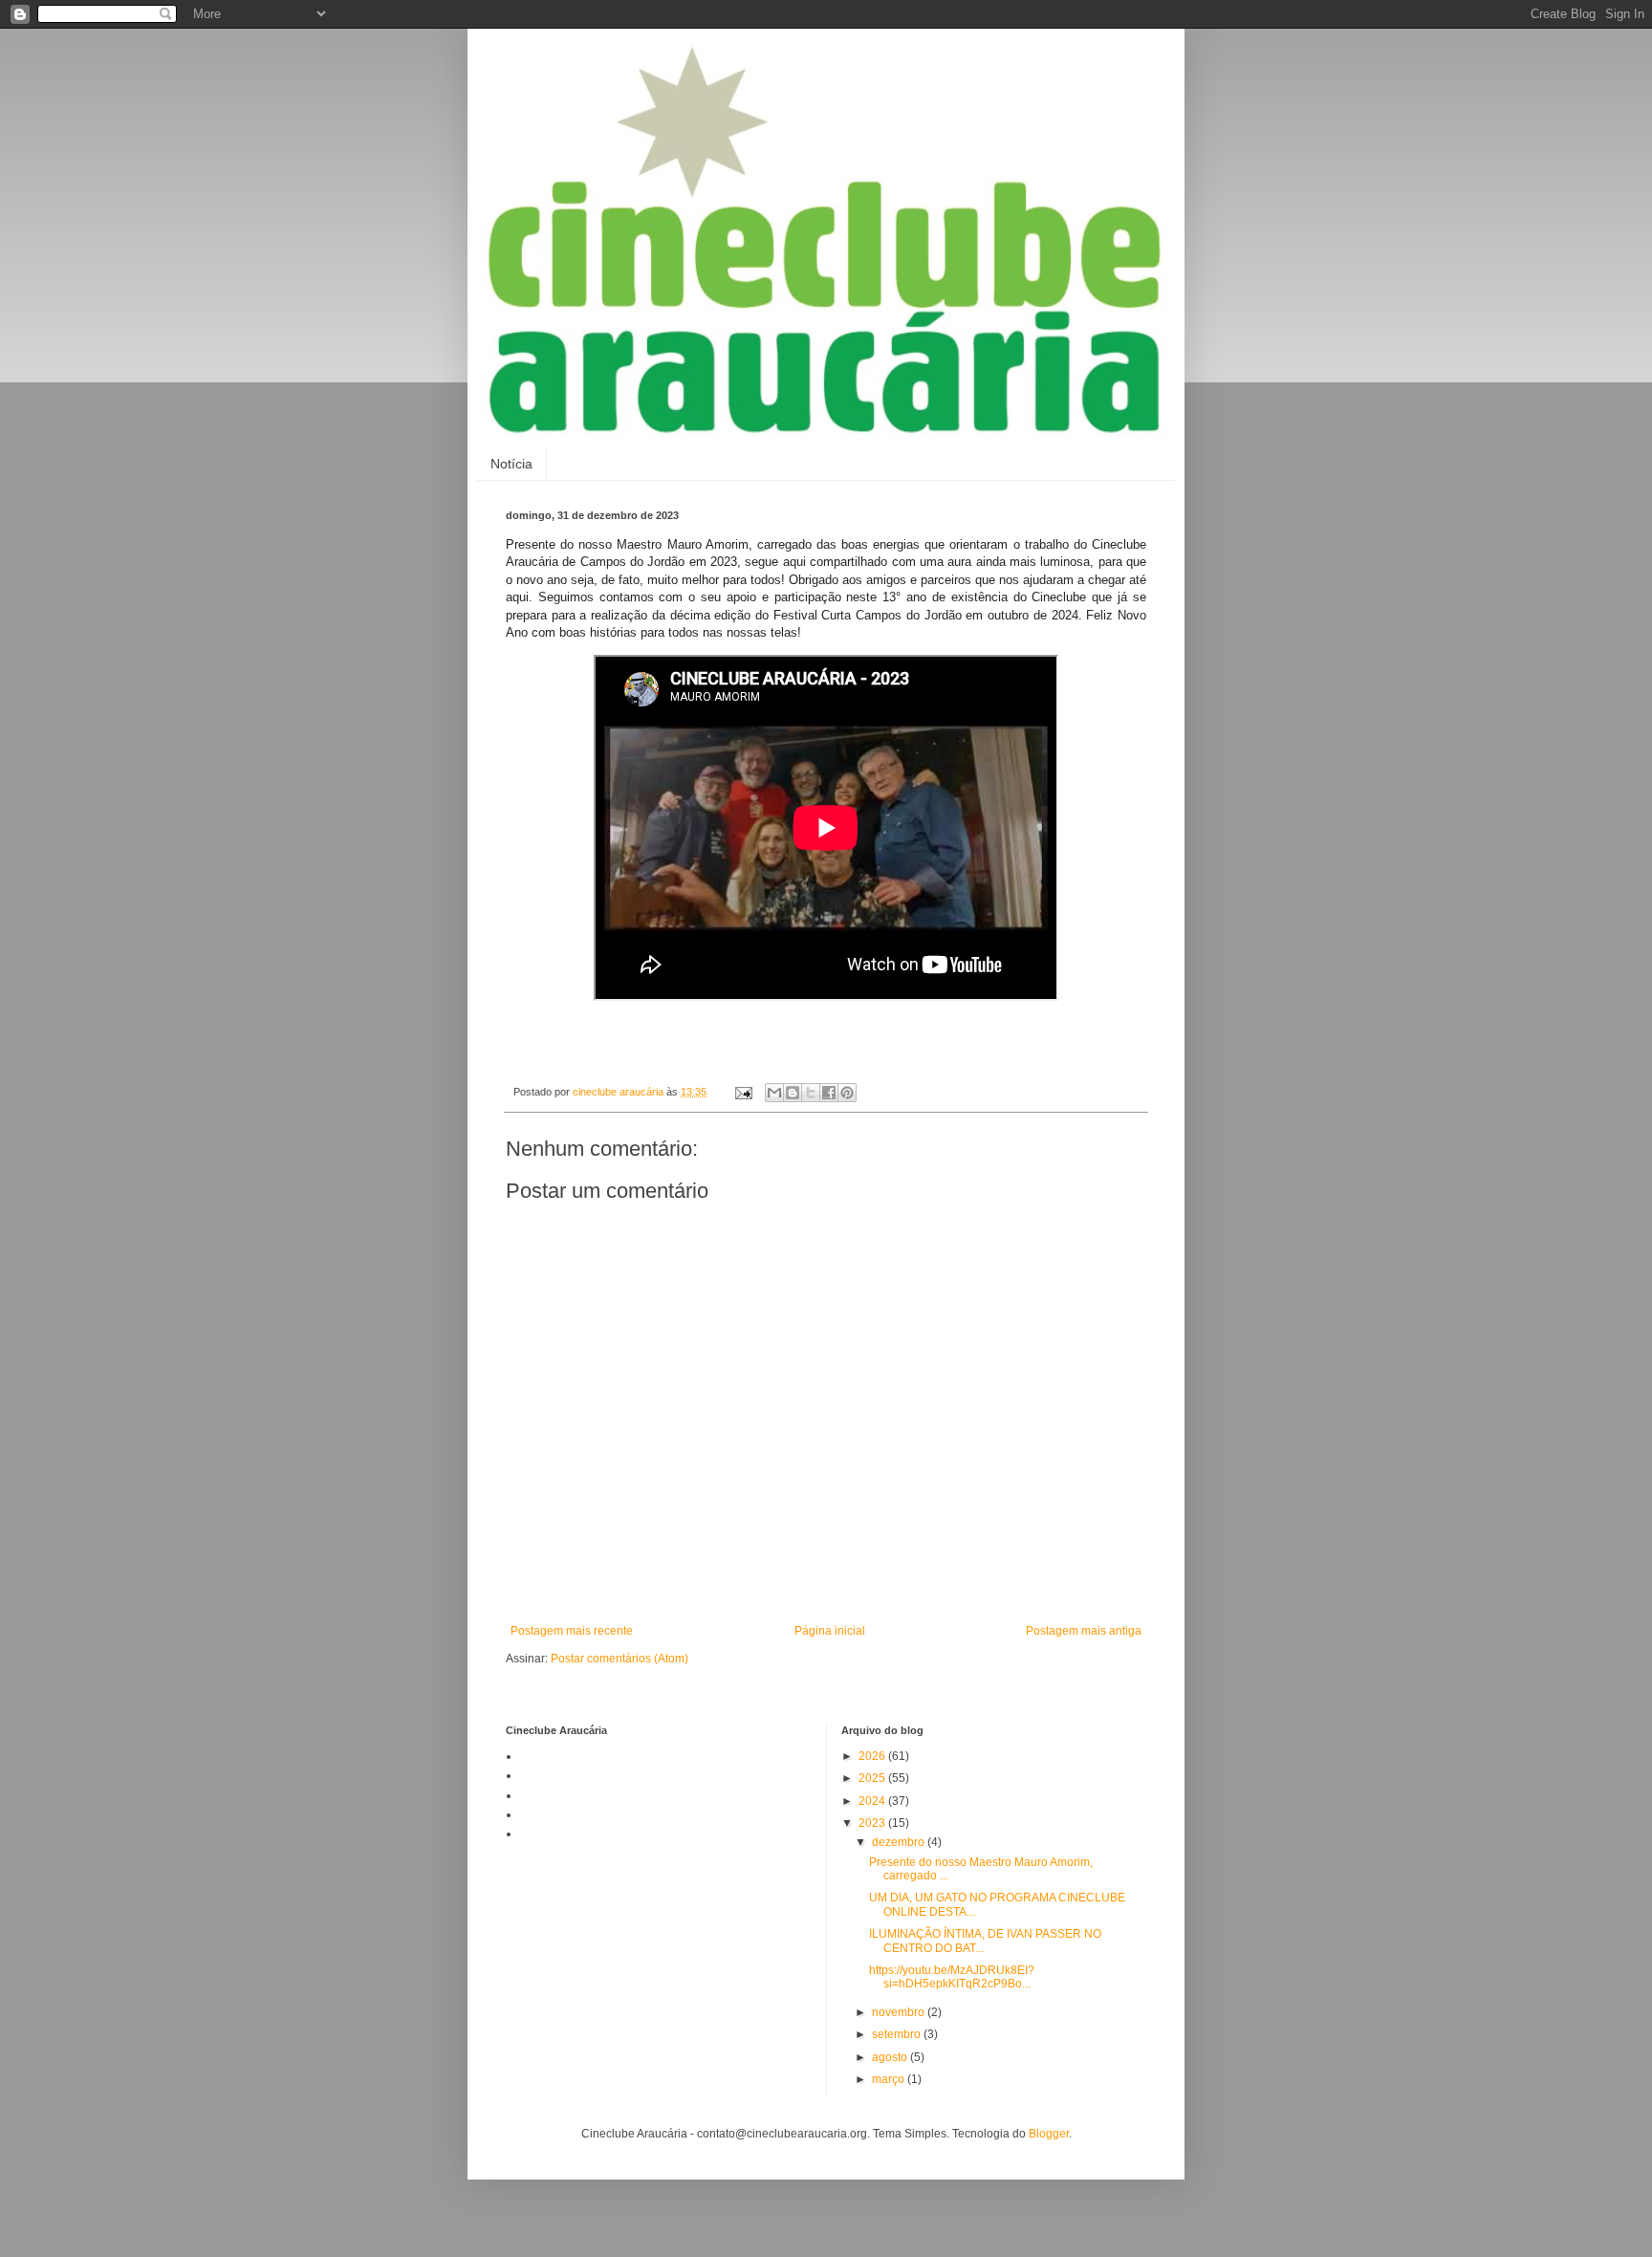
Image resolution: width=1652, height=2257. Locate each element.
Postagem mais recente (572, 1631)
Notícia (511, 464)
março (890, 2079)
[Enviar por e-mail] (774, 1093)
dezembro (900, 1842)
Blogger (1049, 2134)
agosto (891, 2057)
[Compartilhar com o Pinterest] (847, 1093)
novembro (900, 2012)
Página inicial (830, 1631)
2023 (873, 1823)
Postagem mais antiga (1084, 1631)
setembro (898, 2034)
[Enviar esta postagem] (743, 1092)
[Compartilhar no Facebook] (829, 1093)
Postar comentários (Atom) (619, 1659)
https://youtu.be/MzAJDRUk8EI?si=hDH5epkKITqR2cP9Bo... (952, 1977)
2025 (873, 1778)
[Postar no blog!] (793, 1093)
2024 (873, 1801)
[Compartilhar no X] (811, 1093)
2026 (873, 1756)
